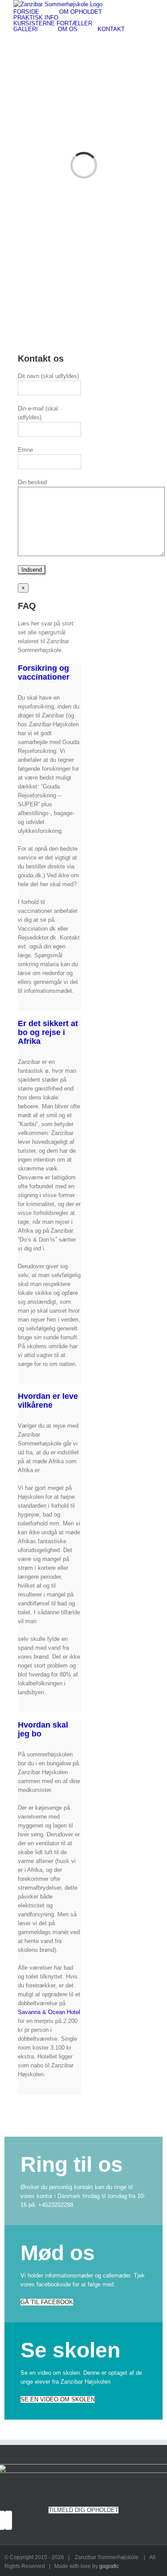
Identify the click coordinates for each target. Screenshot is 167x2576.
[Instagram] (8, 2520)
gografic (109, 2566)
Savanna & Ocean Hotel (49, 2012)
